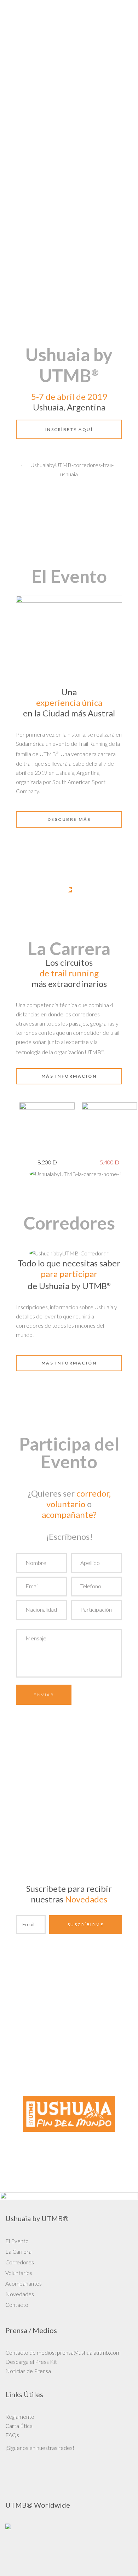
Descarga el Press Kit (31, 2362)
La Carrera (18, 2251)
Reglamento (20, 2416)
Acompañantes (24, 2283)
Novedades (20, 2294)
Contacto (17, 2305)
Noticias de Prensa (28, 2371)
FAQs (12, 2435)
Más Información (69, 1363)
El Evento (17, 2241)
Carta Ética (19, 2426)
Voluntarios (19, 2273)
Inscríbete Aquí (69, 429)
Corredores (20, 2262)
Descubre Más (69, 819)
